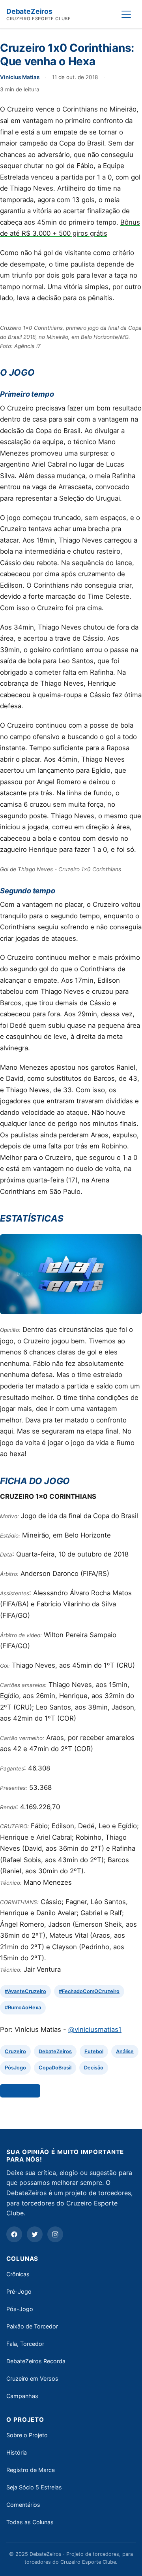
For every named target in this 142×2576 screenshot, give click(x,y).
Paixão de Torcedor (32, 2326)
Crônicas (18, 2274)
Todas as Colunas (30, 2522)
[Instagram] (55, 2234)
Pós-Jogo (20, 2309)
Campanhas (22, 2396)
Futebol (94, 2051)
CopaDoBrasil (55, 2068)
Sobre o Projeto (27, 2435)
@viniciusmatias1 (95, 2029)
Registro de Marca (31, 2470)
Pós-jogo (20, 2091)
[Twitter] (35, 2234)
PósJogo (15, 2068)
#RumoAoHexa (23, 2008)
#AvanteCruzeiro (25, 1991)
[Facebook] (14, 2234)
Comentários (23, 2505)
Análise (125, 2051)
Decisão (94, 2068)
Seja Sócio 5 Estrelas (34, 2487)
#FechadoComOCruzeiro (89, 1991)
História (17, 2452)
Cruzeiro (15, 2051)
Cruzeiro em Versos (32, 2378)
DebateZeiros (55, 2051)
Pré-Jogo (19, 2291)
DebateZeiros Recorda (36, 2361)
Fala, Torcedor (25, 2344)
